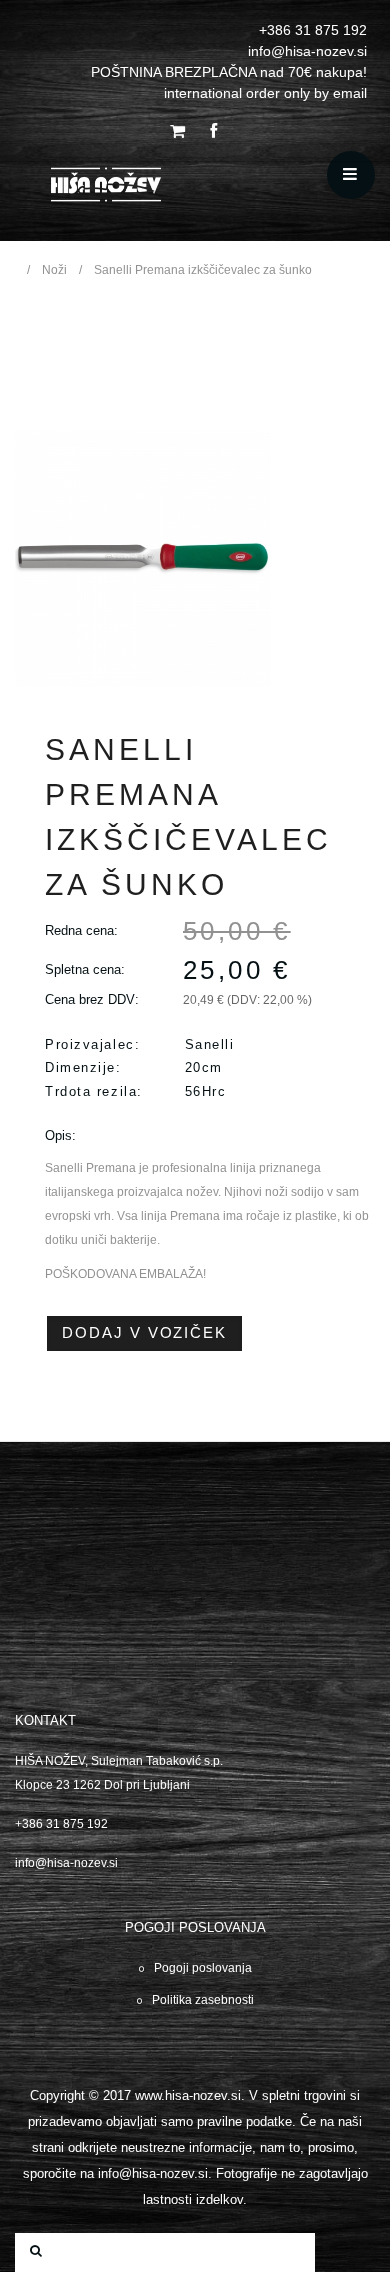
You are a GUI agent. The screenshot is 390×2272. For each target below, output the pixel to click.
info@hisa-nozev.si (66, 1863)
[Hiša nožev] (161, 188)
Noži (54, 270)
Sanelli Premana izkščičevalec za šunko (203, 270)
